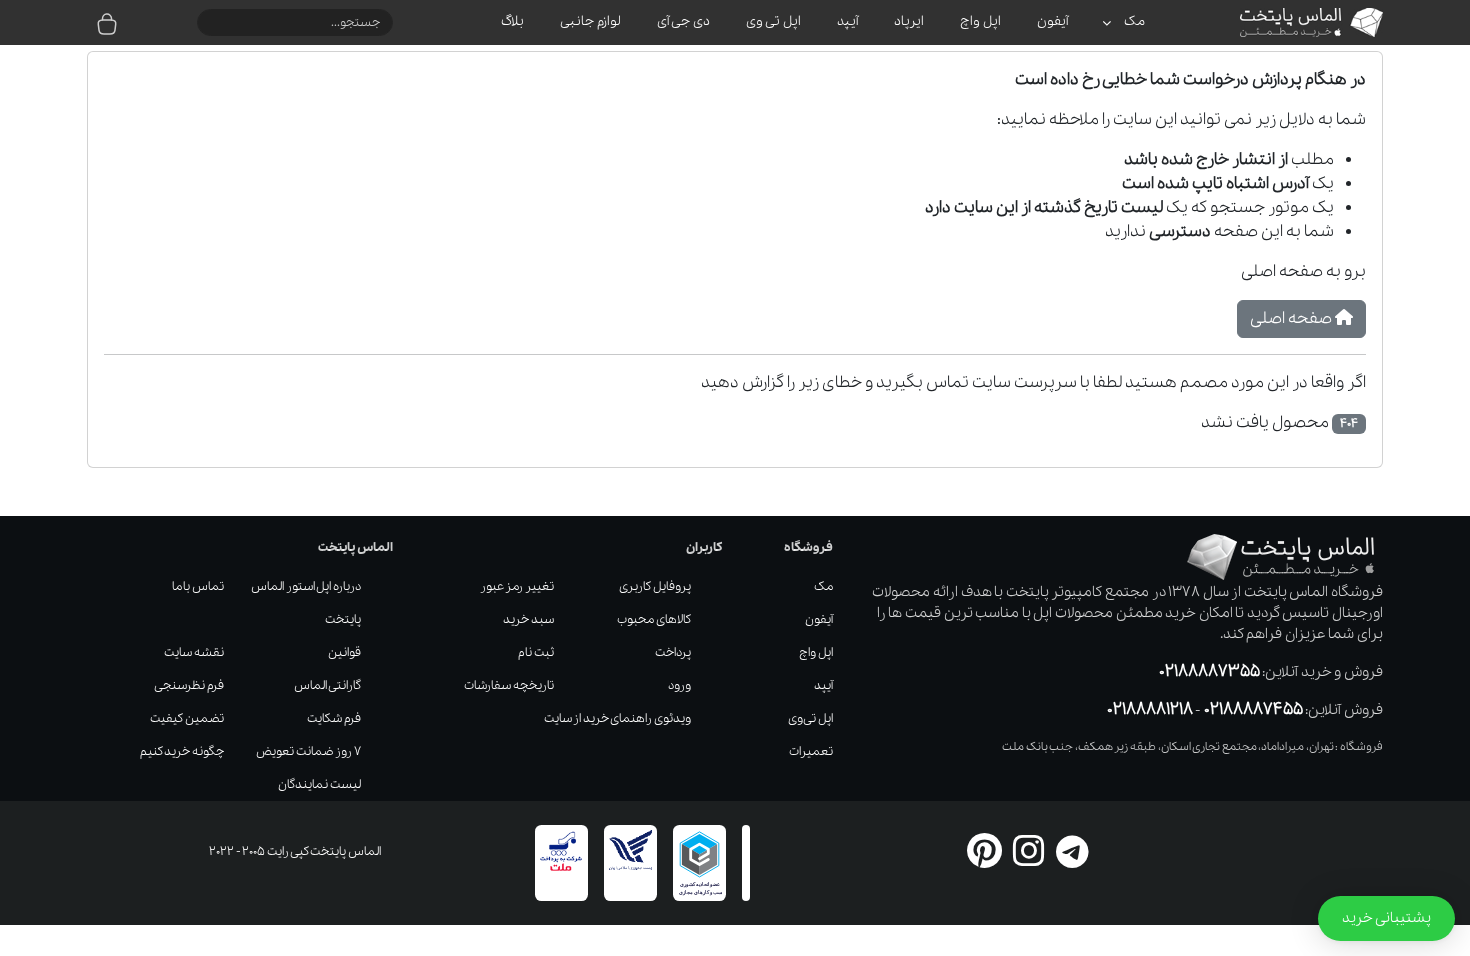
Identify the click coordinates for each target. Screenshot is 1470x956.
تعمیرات (811, 751)
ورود (679, 685)
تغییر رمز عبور (517, 586)
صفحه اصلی (1292, 318)
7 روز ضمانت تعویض (308, 751)
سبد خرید (528, 619)
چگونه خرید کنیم (182, 751)
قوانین (344, 652)
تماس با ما (198, 586)
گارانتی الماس (327, 685)
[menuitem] (1124, 22)
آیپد (823, 685)
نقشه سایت (194, 652)
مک (823, 586)
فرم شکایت (334, 718)
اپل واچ (816, 652)
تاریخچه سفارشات (509, 685)
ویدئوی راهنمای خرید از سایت (617, 718)
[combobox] (295, 22)
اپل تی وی (810, 718)
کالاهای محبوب (654, 619)
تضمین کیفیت (187, 718)
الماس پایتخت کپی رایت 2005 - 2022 (295, 851)
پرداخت (673, 652)
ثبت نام (536, 652)
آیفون (819, 619)
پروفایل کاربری (655, 586)
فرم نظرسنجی (189, 685)
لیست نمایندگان (319, 784)
